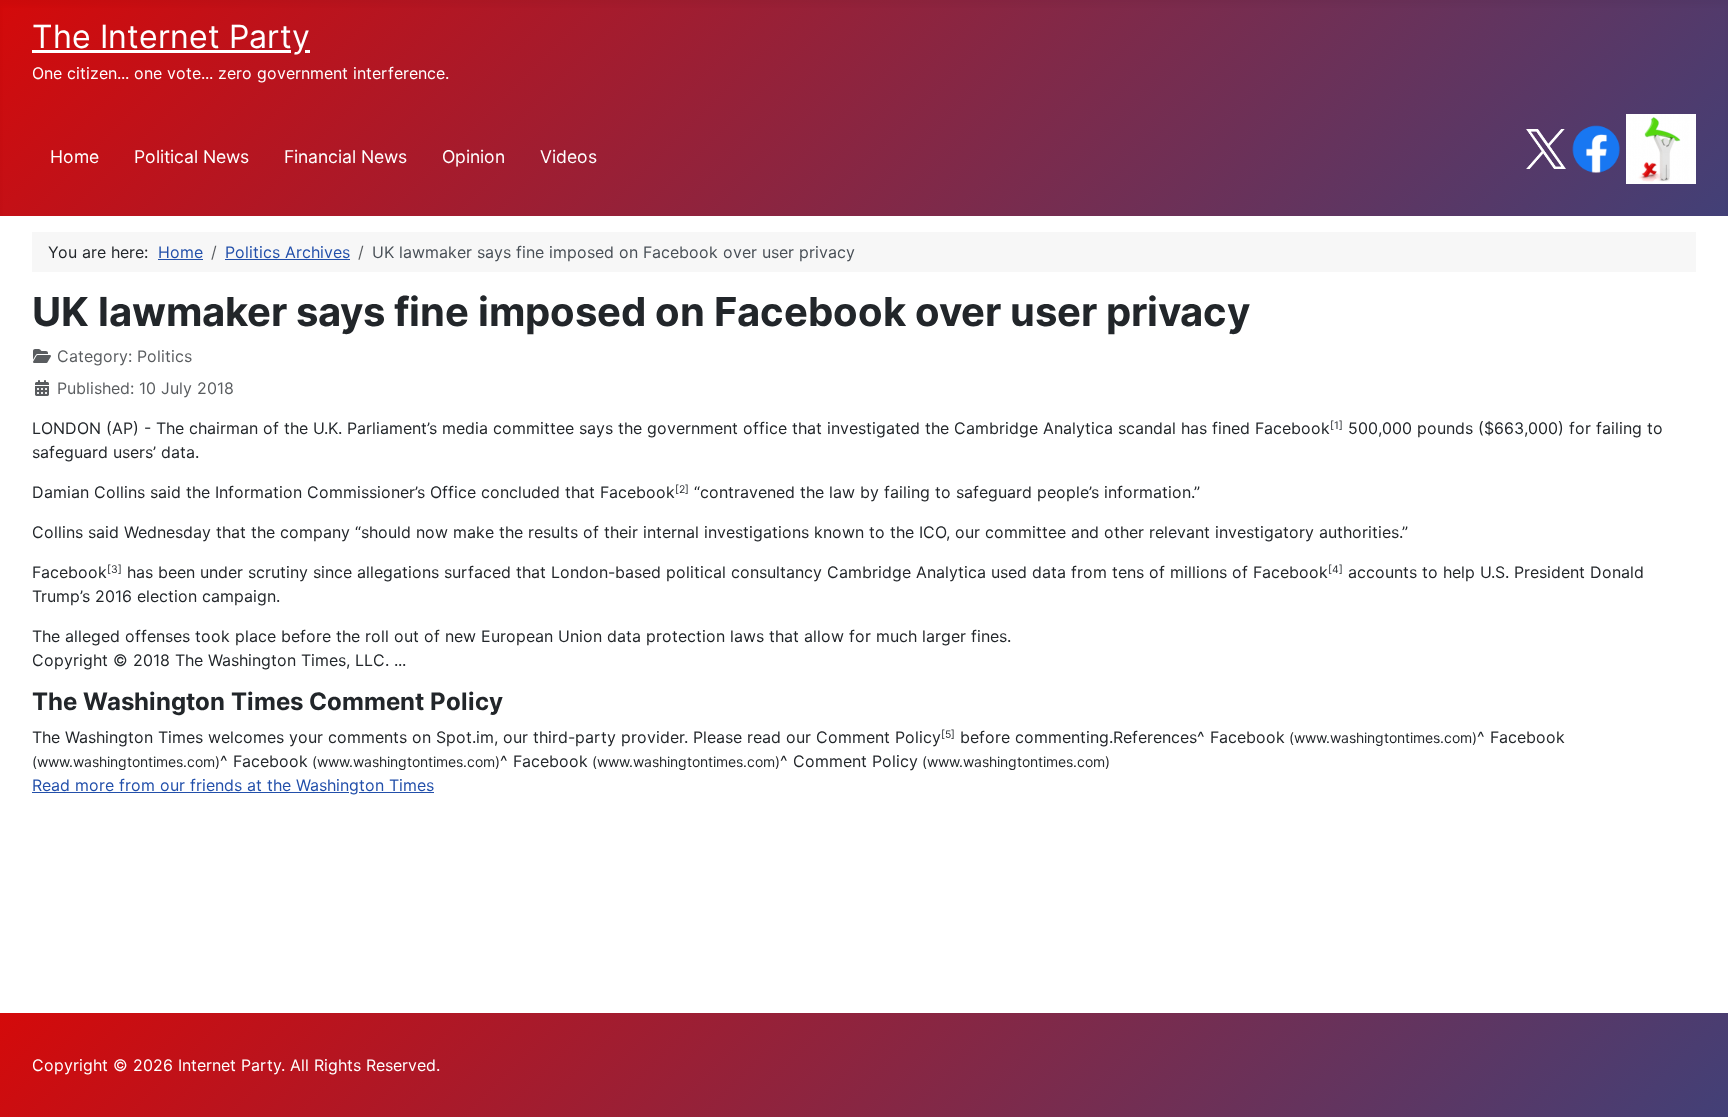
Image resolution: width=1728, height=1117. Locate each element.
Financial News (345, 156)
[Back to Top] (1693, 1080)
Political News (191, 156)
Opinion (473, 156)
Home (74, 156)
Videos (568, 156)
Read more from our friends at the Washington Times (233, 785)
